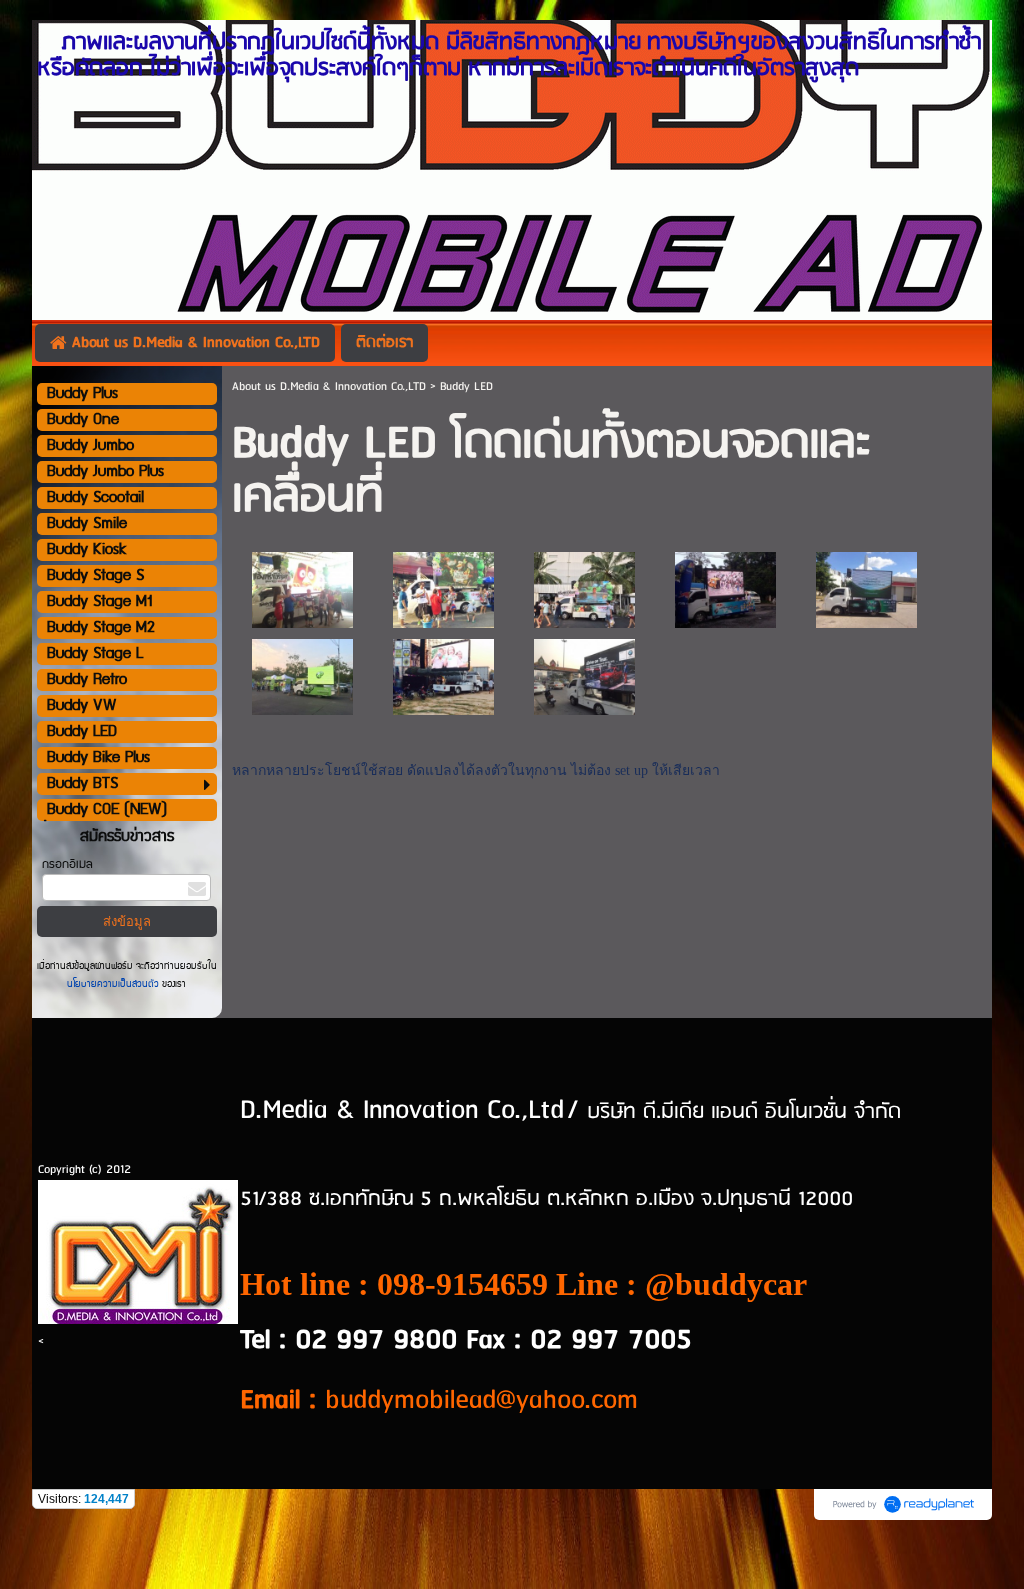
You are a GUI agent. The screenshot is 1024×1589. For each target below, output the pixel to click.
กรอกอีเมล (67, 864)
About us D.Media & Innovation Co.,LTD (329, 386)
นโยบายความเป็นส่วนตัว (114, 984)
